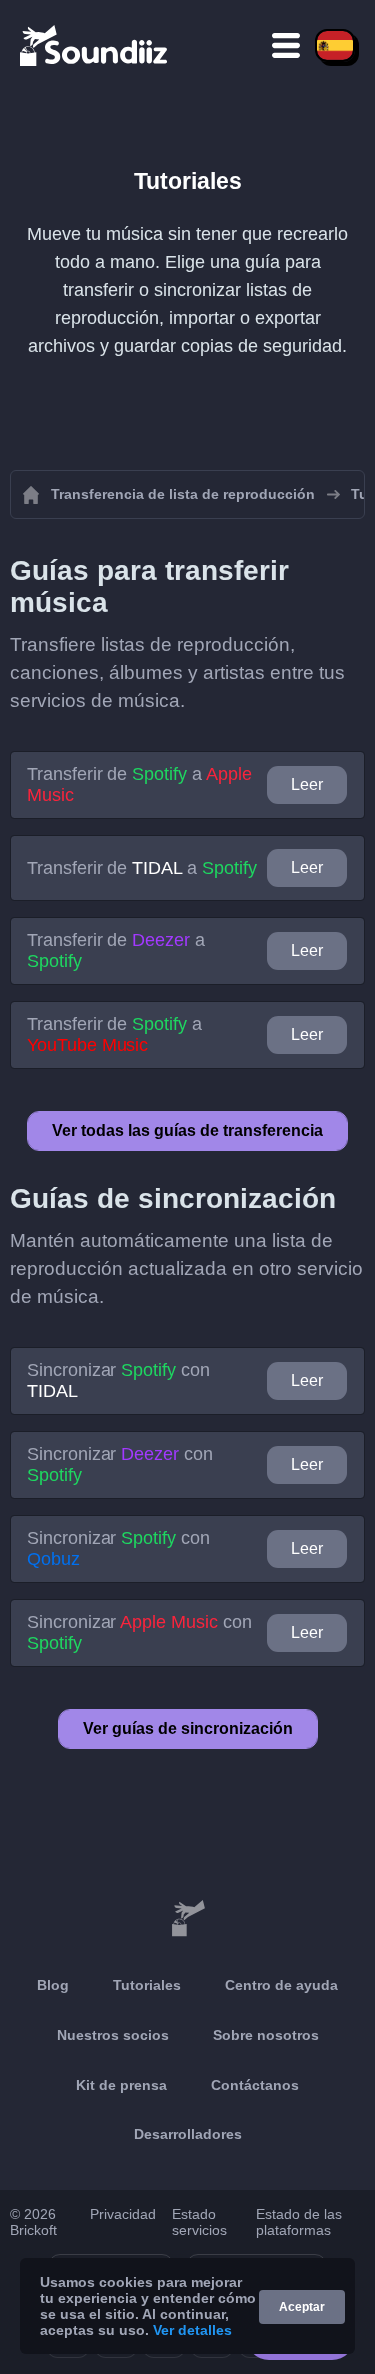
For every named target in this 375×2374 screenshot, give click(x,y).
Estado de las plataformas (299, 2222)
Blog (53, 1985)
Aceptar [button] (302, 2307)
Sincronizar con (118, 1380)
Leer (307, 784)
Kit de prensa (121, 2085)
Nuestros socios (113, 2035)
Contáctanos (255, 2085)
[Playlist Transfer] (95, 45)
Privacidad (123, 2214)
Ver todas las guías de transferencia (187, 1130)
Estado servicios (199, 2222)
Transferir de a (139, 784)
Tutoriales (147, 1985)
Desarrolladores (188, 2134)
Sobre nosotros (266, 2035)
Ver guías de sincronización (188, 1728)
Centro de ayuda (281, 1985)
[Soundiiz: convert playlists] (187, 1919)
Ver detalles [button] (192, 2330)
